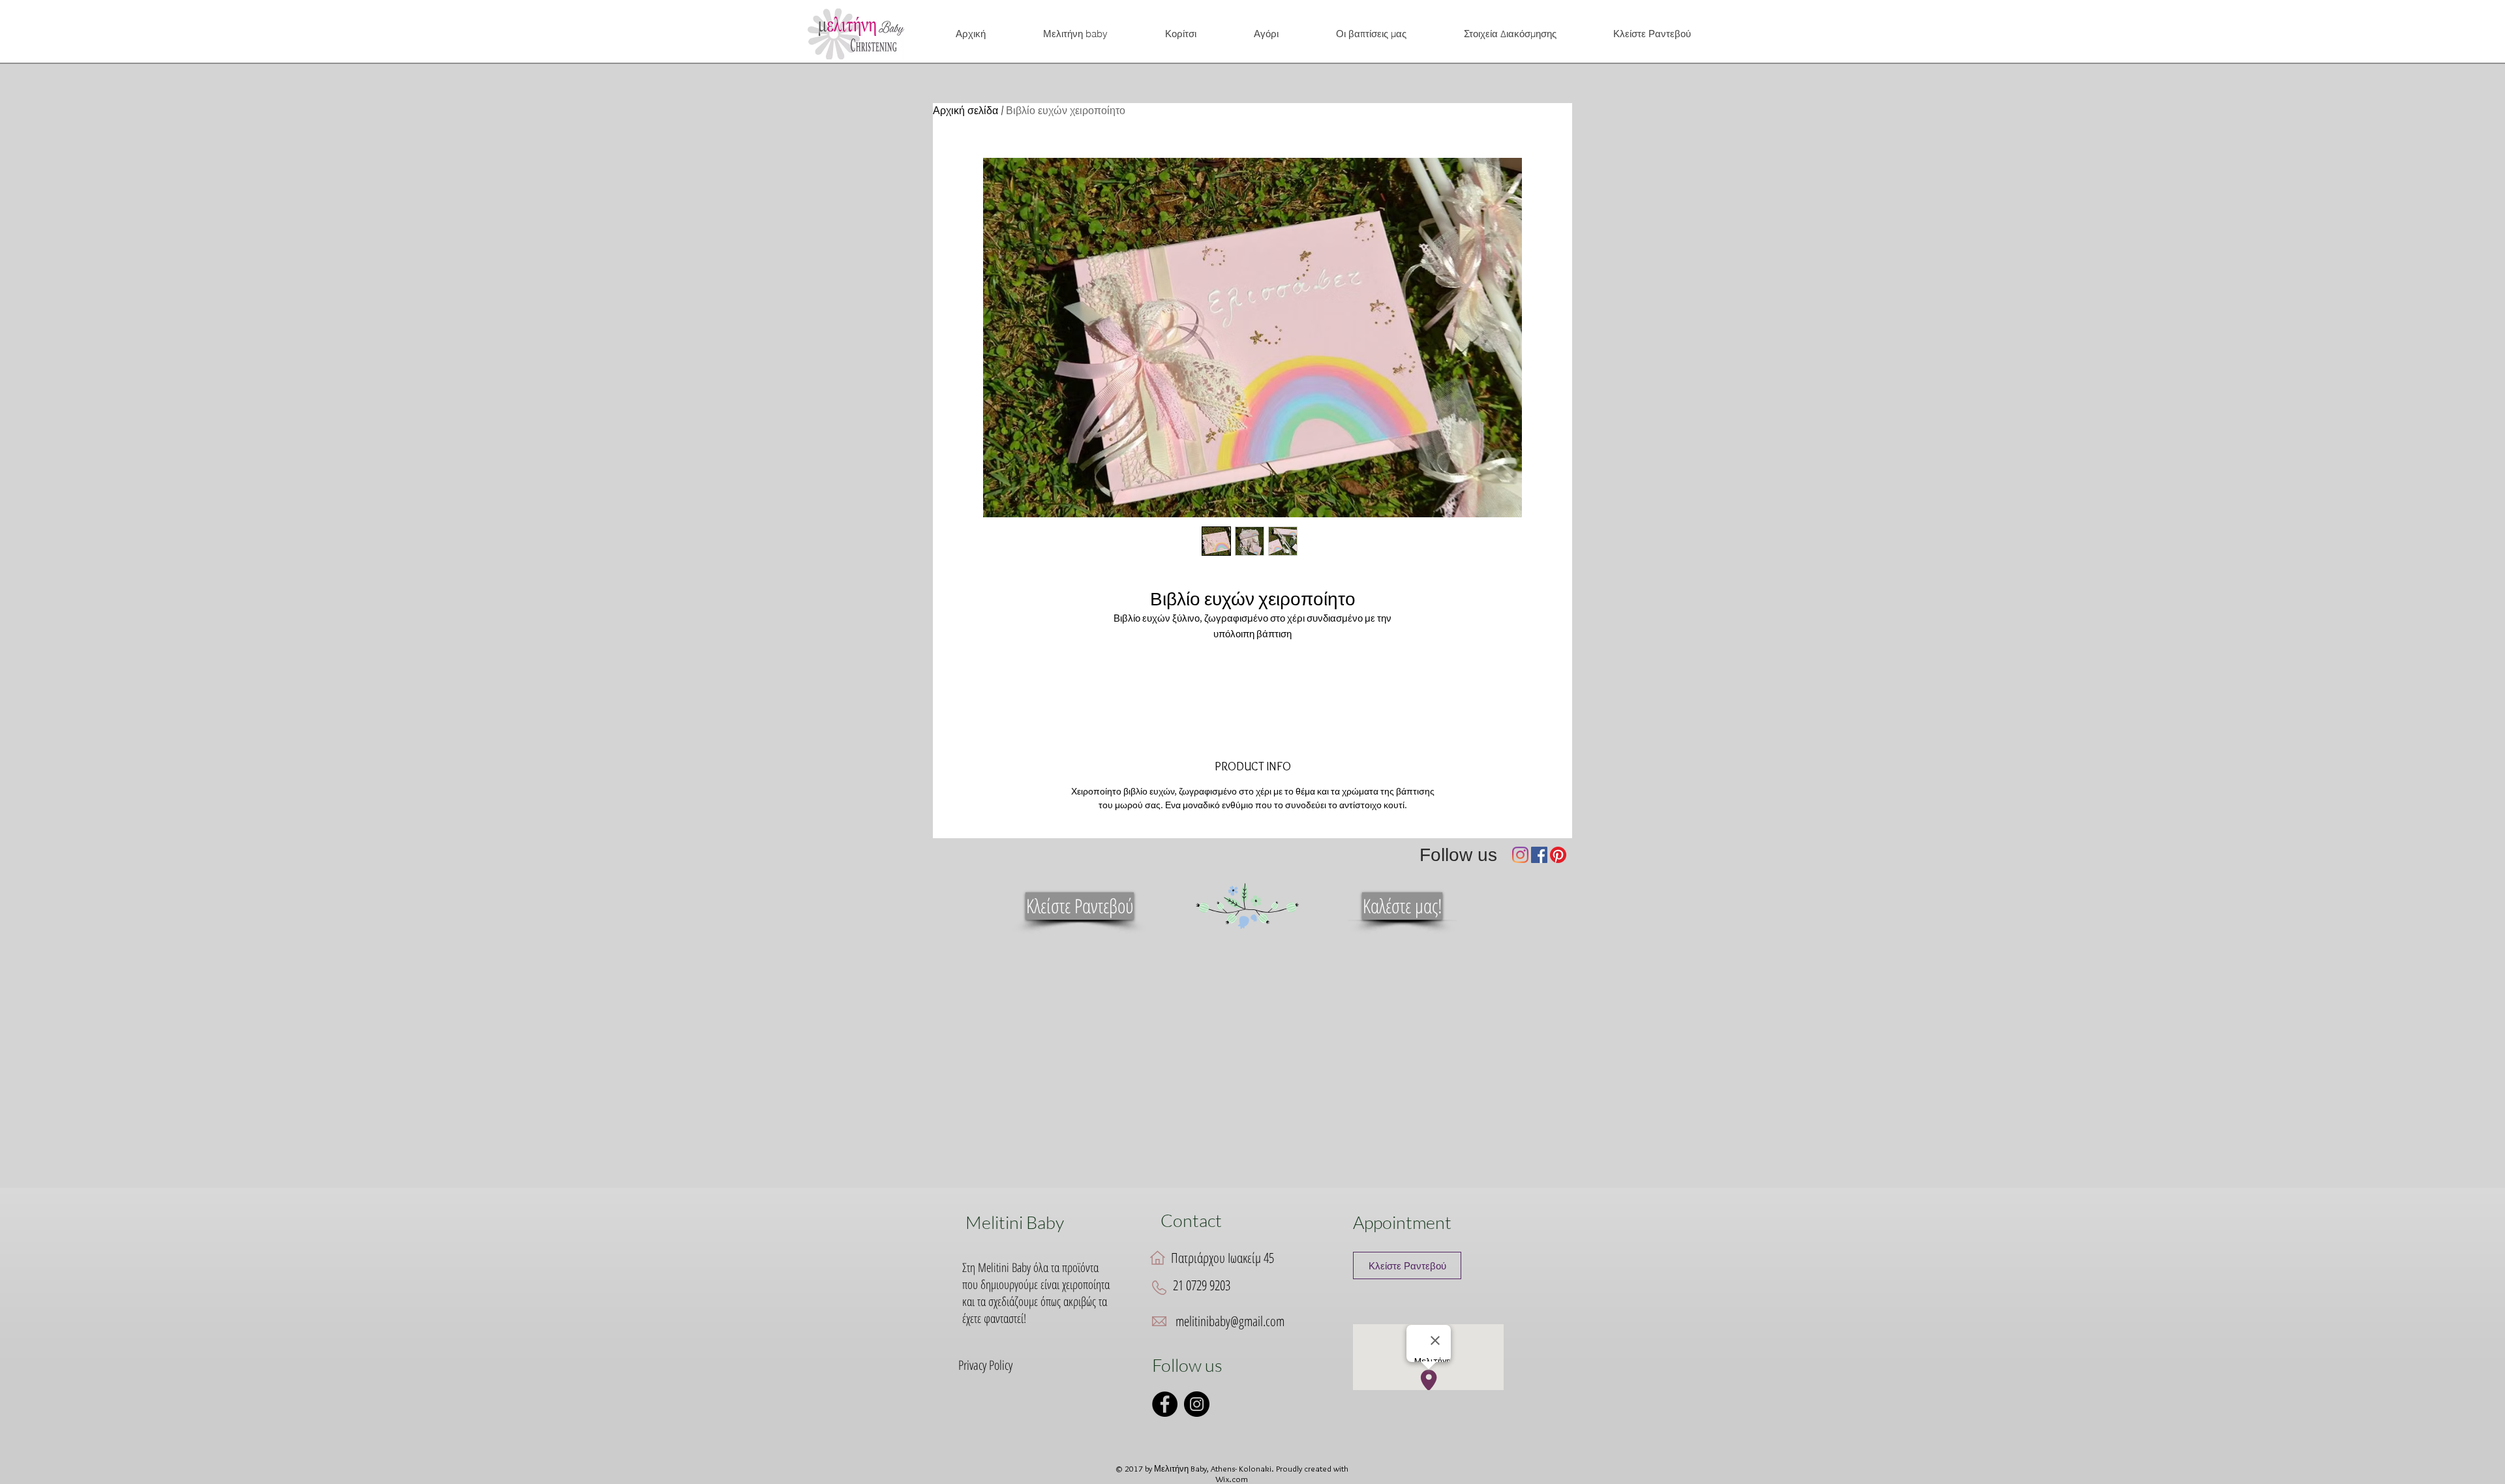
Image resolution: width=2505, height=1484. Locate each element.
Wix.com (1232, 1479)
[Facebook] (1539, 855)
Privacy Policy (985, 1365)
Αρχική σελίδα (965, 111)
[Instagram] (1520, 855)
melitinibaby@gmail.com (1230, 1321)
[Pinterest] (1558, 855)
